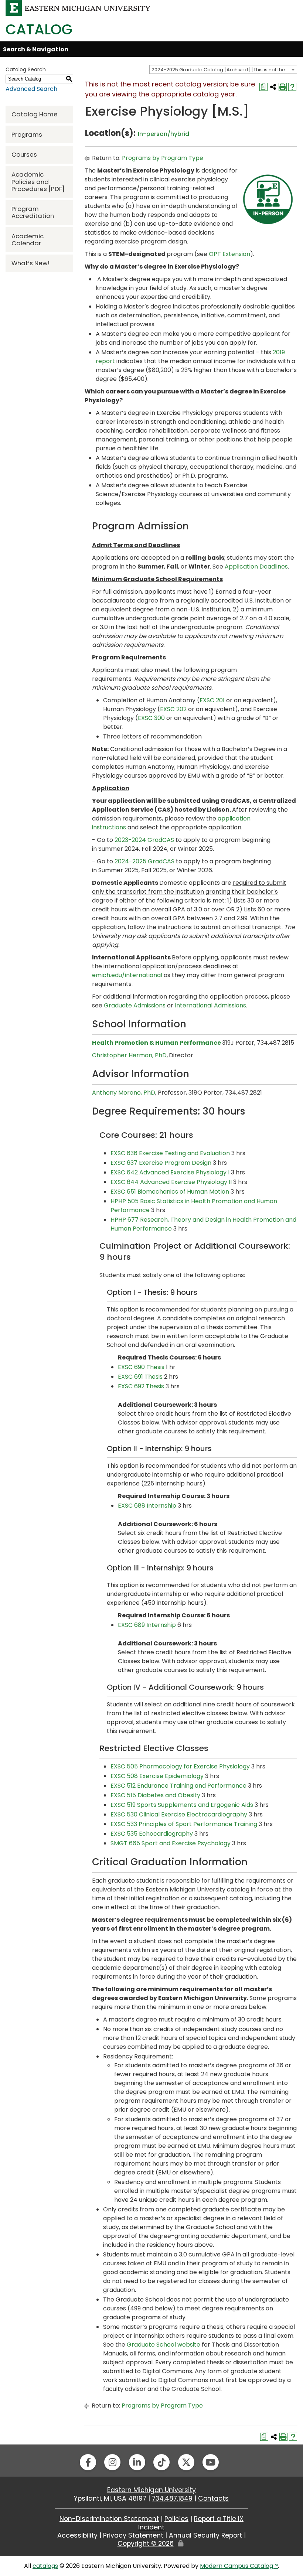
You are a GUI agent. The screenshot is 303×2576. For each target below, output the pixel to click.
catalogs (45, 2566)
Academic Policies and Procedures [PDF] (38, 181)
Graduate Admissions (135, 1005)
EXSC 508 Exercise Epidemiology (157, 1776)
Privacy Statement (133, 2535)
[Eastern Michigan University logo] (78, 8)
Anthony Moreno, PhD (124, 1093)
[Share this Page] (273, 87)
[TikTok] (161, 2462)
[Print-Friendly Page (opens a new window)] (283, 87)
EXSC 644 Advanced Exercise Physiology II (171, 1182)
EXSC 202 (173, 709)
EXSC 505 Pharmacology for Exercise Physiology (180, 1766)
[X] (186, 2462)
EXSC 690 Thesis (141, 1367)
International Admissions (210, 1005)
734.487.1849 (172, 2498)
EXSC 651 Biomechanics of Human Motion (170, 1192)
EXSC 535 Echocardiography (152, 1834)
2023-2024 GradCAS (144, 840)
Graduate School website (164, 2345)
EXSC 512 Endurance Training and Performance (178, 1786)
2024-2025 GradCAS (144, 861)
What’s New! (30, 263)
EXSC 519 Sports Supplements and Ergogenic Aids (182, 1805)
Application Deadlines (256, 567)
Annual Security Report (205, 2535)
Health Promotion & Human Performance (156, 1043)
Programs (27, 134)
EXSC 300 (151, 718)
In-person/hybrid (164, 134)
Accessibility (77, 2535)
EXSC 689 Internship (147, 1625)
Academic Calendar (28, 240)
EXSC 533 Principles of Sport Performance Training (184, 1824)
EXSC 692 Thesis (141, 1386)
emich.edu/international (127, 975)
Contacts (213, 2498)
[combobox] (223, 69)
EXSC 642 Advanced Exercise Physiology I (170, 1172)
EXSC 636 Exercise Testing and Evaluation (170, 1153)
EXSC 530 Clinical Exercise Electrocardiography (179, 1814)
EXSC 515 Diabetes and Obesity (155, 1795)
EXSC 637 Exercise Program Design (161, 1163)
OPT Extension (229, 254)
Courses (24, 154)
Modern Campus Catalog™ (239, 2566)
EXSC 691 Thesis (140, 1377)
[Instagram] (112, 2462)
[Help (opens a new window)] (292, 87)
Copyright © (146, 2543)
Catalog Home (35, 114)
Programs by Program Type (163, 158)
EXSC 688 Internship (147, 1506)
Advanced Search (31, 89)
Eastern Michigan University (151, 2490)
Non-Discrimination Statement (109, 2519)
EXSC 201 (212, 700)
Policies (176, 2519)
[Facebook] (88, 2462)
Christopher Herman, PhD (129, 1055)
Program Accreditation (33, 212)
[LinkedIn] (137, 2462)
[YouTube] (211, 2462)
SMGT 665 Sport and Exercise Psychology (171, 1843)
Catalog (39, 29)
